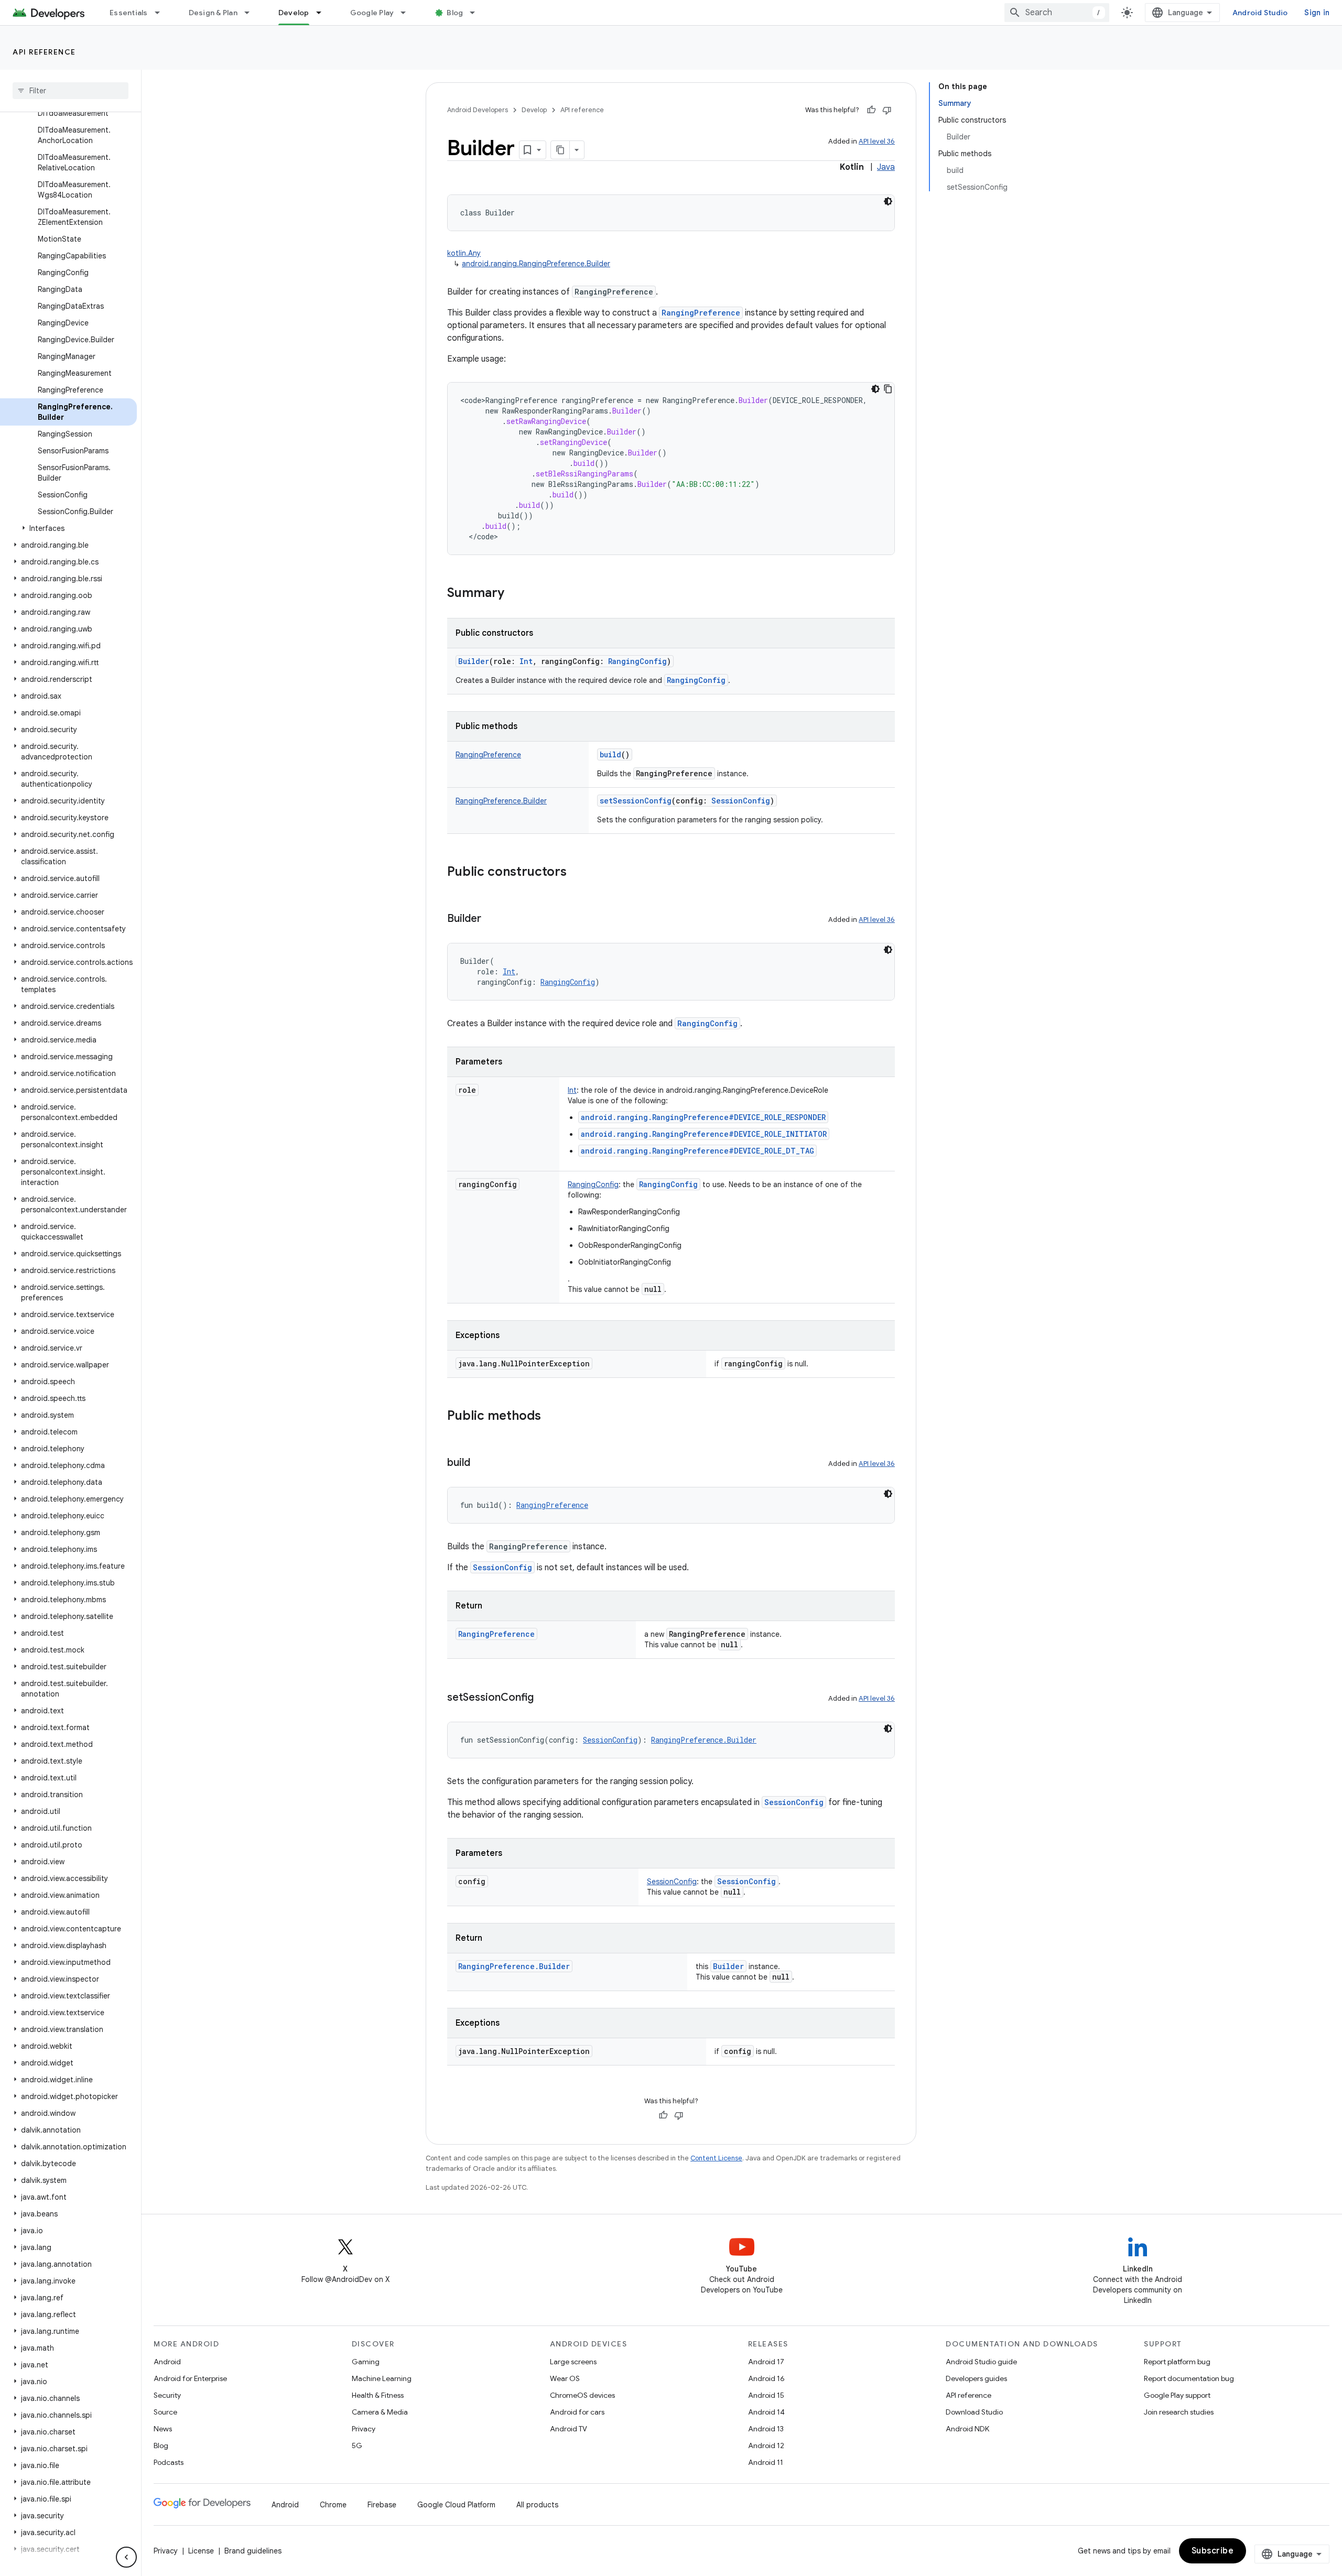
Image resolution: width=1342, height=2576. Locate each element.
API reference (44, 52)
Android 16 (766, 2378)
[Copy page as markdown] (560, 150)
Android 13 (766, 2429)
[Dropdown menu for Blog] (477, 13)
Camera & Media (380, 2412)
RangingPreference (701, 313)
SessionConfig (502, 1567)
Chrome (333, 2505)
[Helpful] (871, 110)
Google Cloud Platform (456, 2505)
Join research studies (1179, 2412)
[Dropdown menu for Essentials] (162, 13)
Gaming (366, 2362)
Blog (455, 13)
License (201, 2551)
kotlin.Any (464, 253)
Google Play (372, 13)
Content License (716, 2158)
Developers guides (976, 2378)
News (163, 2429)
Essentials (129, 13)
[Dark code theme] (888, 201)
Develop (294, 13)
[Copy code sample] (888, 389)
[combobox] (1057, 13)
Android (167, 2362)
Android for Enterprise (190, 2378)
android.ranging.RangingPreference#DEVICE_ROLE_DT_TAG (697, 1151)
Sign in (1317, 13)
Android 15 (766, 2395)
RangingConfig (696, 680)
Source (165, 2412)
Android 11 (766, 2462)
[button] (68, 528)
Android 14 (766, 2412)
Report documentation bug (1189, 2378)
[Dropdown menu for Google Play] (408, 13)
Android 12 (766, 2445)
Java (886, 167)
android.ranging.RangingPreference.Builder (536, 264)
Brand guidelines (253, 2551)
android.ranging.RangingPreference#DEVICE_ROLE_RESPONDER (703, 1117)
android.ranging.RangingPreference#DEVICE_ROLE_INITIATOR (704, 1134)
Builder (474, 661)
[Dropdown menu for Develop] (323, 13)
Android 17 (766, 2362)
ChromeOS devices (582, 2395)
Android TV (569, 2429)
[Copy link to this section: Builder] (492, 919)
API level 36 (877, 141)
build (610, 754)
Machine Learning (382, 2378)
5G (357, 2445)
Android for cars (577, 2412)
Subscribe (1213, 2551)
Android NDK (967, 2429)
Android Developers (478, 110)
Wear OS (565, 2378)
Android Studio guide (981, 2362)
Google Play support (1177, 2395)
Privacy (364, 2429)
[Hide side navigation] (126, 2557)
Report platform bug (1177, 2362)
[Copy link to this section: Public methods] (551, 1417)
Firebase (382, 2505)
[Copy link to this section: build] (481, 1463)
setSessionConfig (636, 801)
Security (167, 2395)
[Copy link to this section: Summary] (515, 594)
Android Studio (1260, 13)
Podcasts (169, 2462)
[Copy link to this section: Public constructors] (577, 873)
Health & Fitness (378, 2395)
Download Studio (974, 2412)
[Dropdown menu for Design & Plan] (252, 13)
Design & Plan (213, 13)
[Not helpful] (887, 110)
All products (537, 2505)
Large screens (573, 2362)
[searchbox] (71, 91)
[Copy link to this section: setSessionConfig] (544, 1698)
